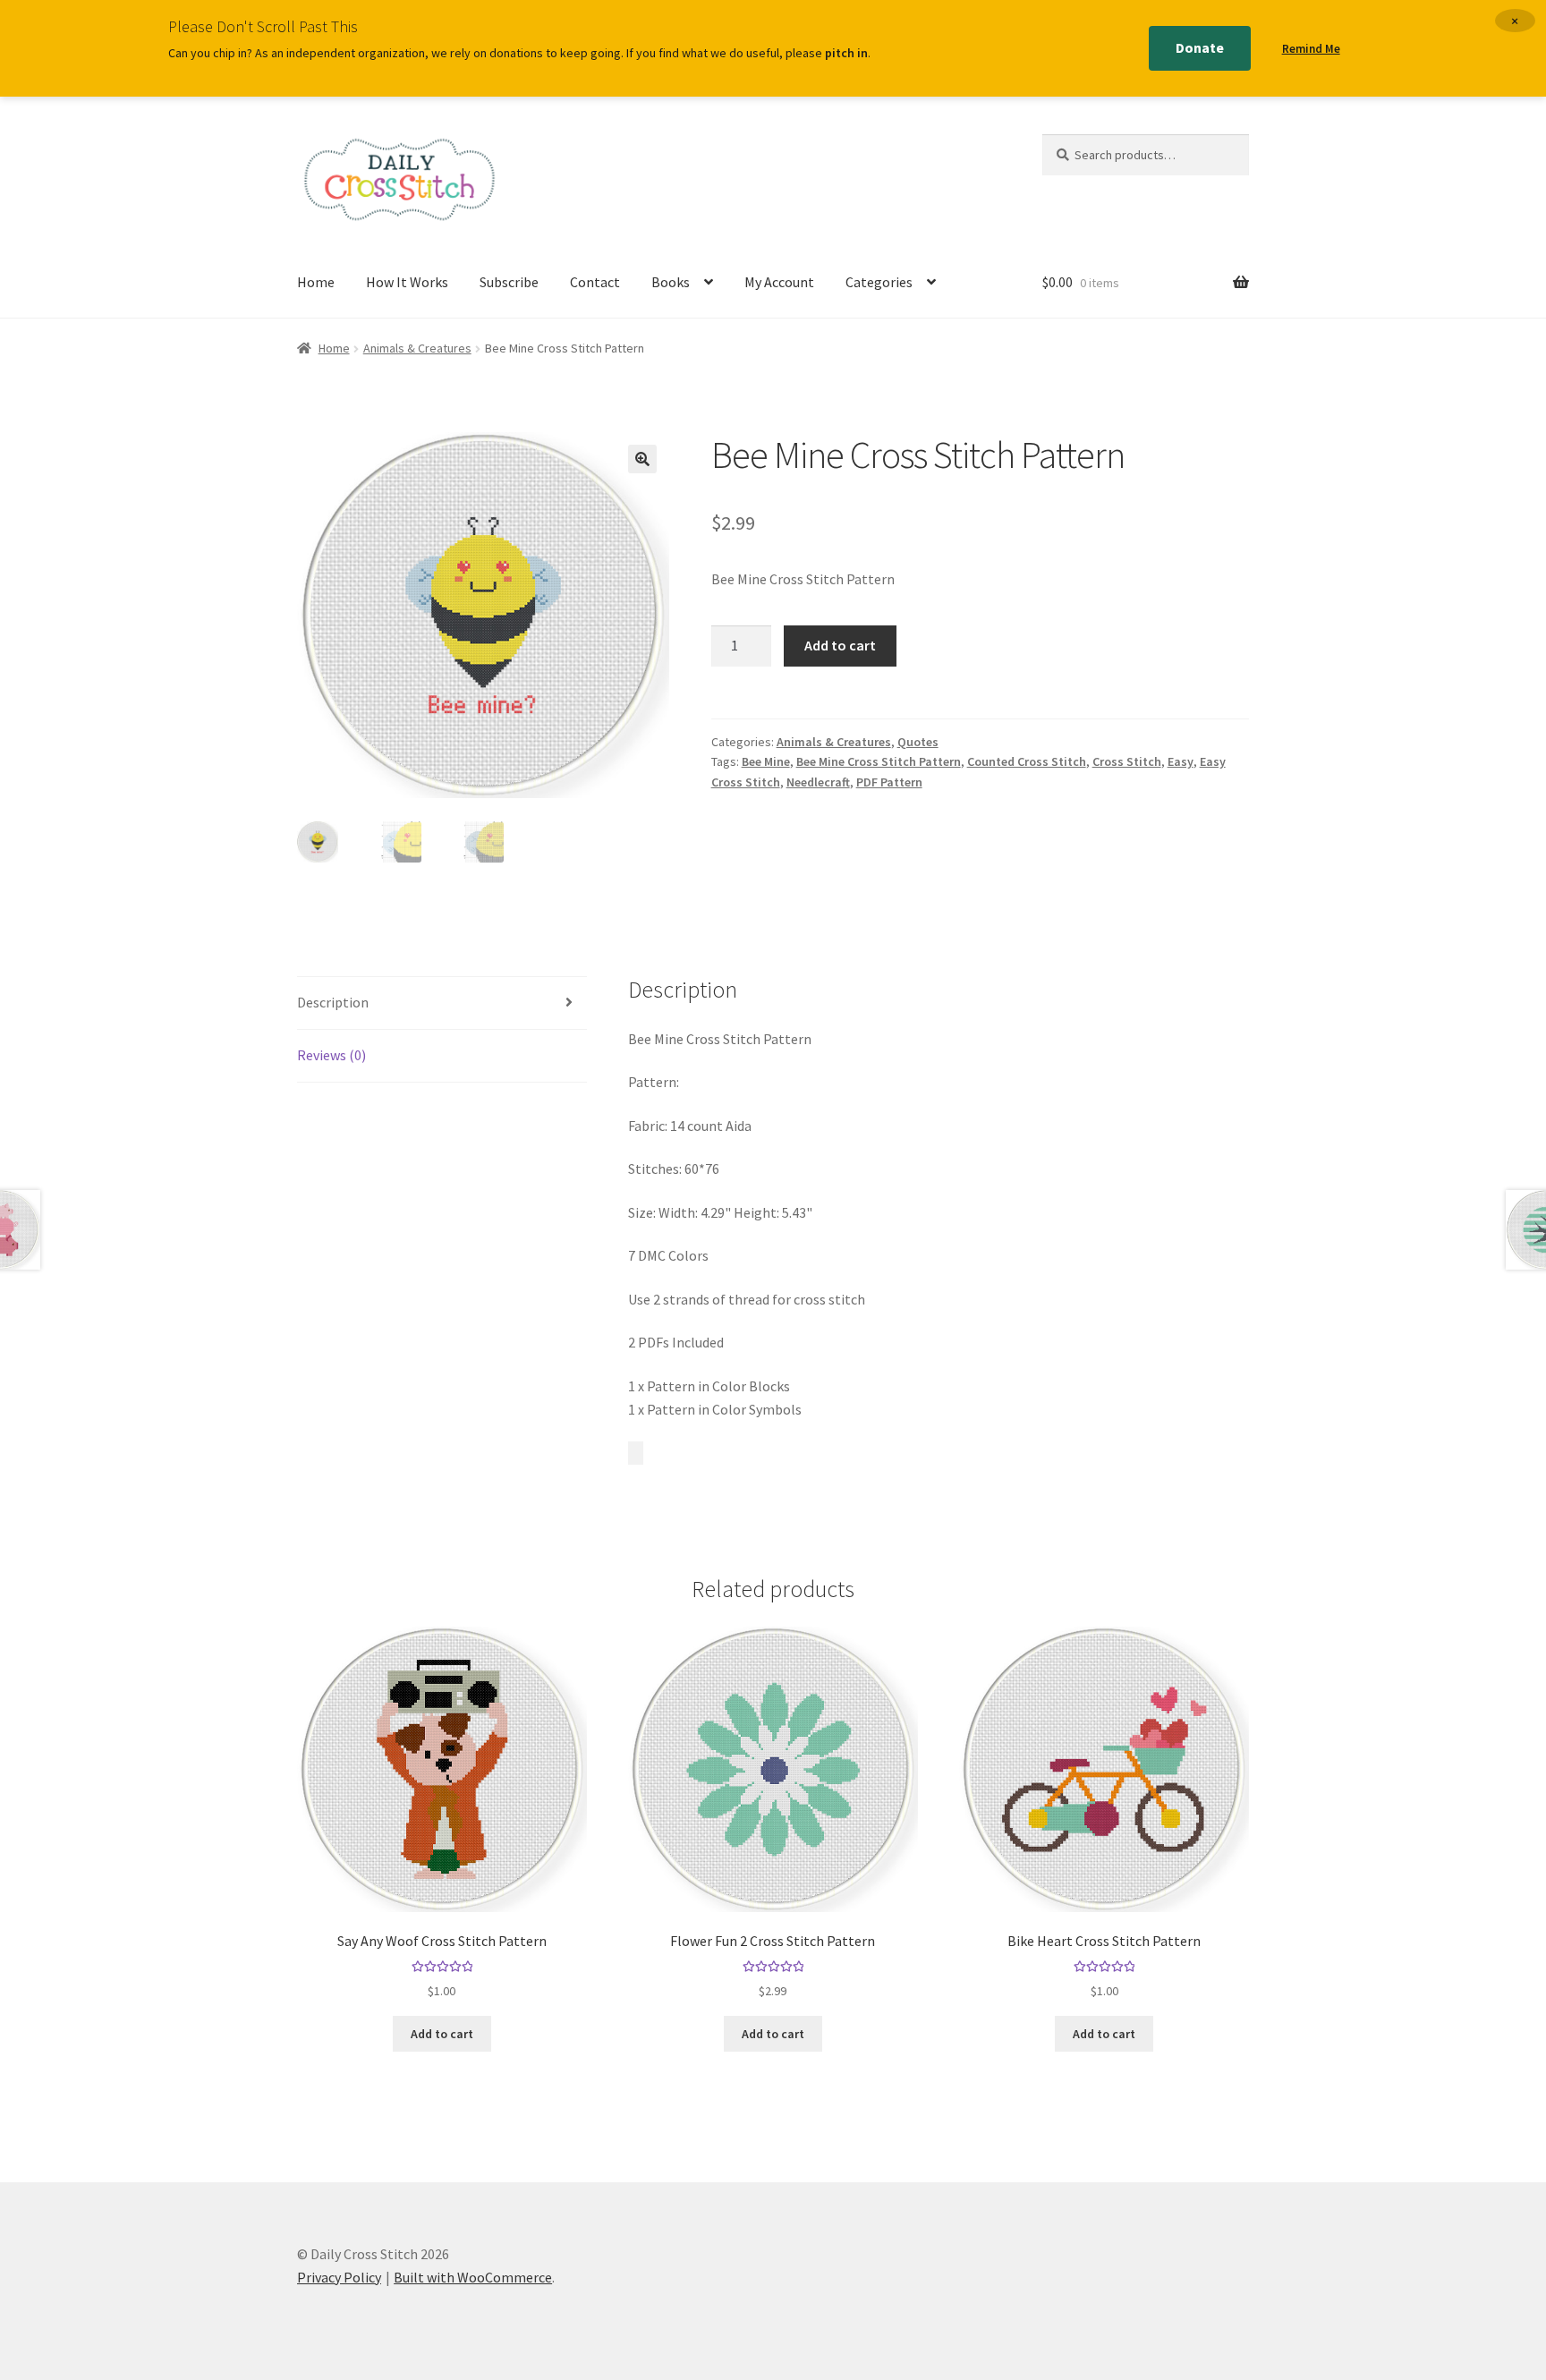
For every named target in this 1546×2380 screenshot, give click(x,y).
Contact (595, 282)
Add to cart (840, 645)
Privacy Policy (339, 2277)
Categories (879, 282)
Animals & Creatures (417, 348)
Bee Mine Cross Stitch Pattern (879, 761)
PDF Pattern (889, 782)
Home (316, 282)
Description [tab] (333, 1002)
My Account (779, 282)
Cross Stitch (1127, 761)
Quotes (918, 742)
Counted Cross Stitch (1027, 761)
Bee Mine (766, 761)
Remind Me (1311, 49)
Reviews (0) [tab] (331, 1055)
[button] (642, 459)
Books (671, 282)
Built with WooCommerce (473, 2277)
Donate (1200, 47)
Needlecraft (818, 782)
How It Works (407, 282)
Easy (1181, 761)
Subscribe (509, 282)
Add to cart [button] (442, 2034)
